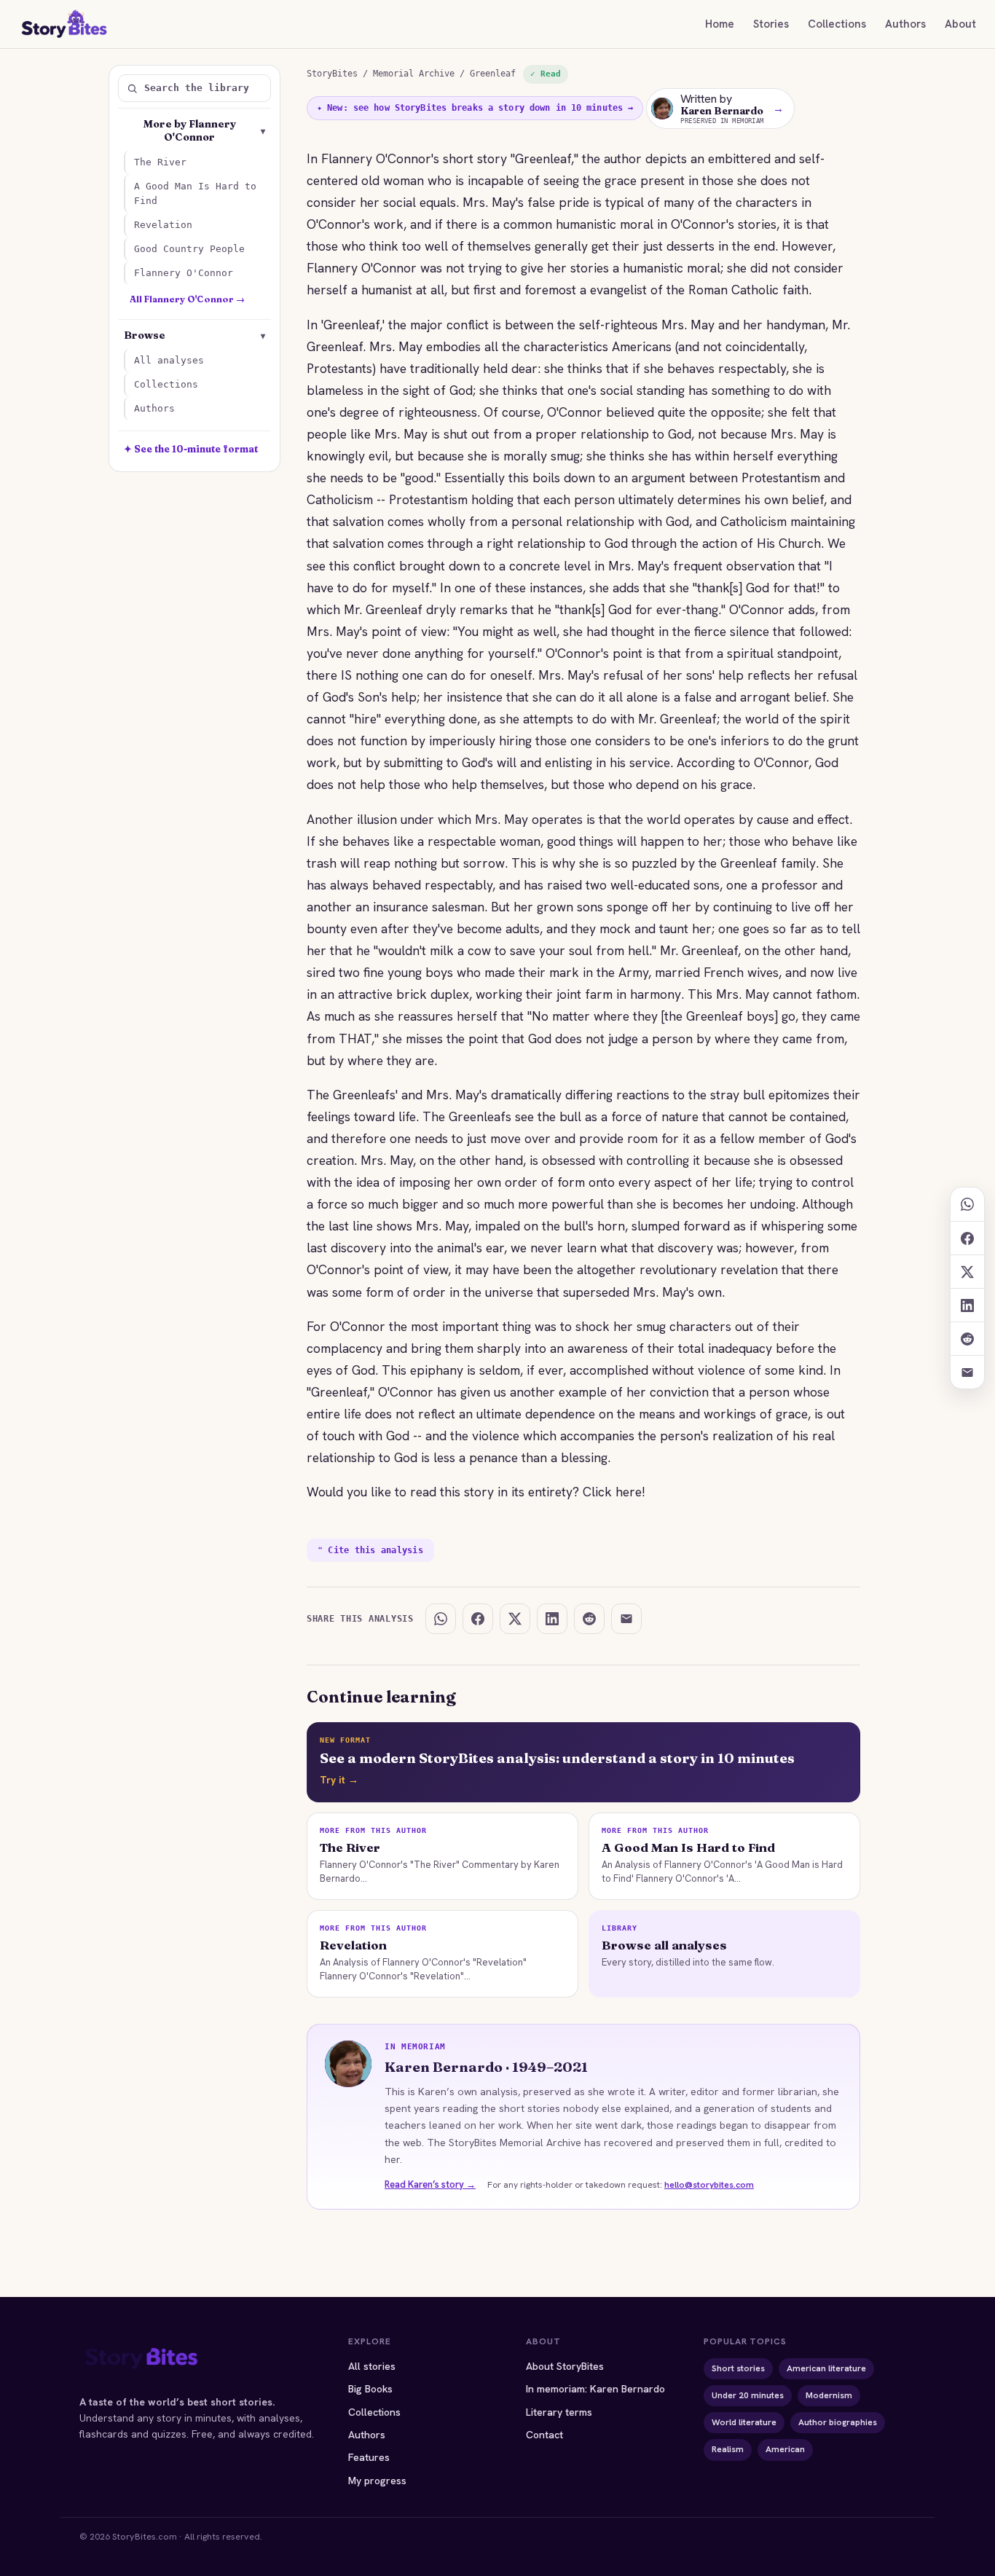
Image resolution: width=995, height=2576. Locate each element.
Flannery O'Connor (184, 273)
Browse (194, 335)
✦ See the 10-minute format (191, 449)
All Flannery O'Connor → (187, 299)
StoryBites (332, 74)
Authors (905, 24)
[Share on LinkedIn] (967, 1305)
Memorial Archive (414, 74)
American (785, 2449)
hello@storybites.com (709, 2185)
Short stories (738, 2368)
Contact (544, 2435)
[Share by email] (967, 1372)
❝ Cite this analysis (370, 1550)
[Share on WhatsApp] (967, 1204)
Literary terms (559, 2412)
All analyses (169, 360)
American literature (826, 2368)
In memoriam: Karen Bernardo (595, 2389)
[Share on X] (967, 1271)
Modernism (829, 2395)
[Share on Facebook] (967, 1238)
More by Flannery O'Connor (205, 130)
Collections (837, 24)
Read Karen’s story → (430, 2184)
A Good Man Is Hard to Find (195, 193)
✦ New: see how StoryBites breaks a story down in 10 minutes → (475, 108)
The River (160, 162)
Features (369, 2457)
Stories (771, 24)
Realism (728, 2449)
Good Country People (189, 249)
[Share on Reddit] (967, 1338)
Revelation (163, 225)
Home (720, 24)
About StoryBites (565, 2366)
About (960, 24)
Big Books (370, 2389)
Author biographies (838, 2422)
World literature (744, 2422)
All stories (372, 2366)
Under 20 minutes (748, 2395)
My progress (377, 2481)
